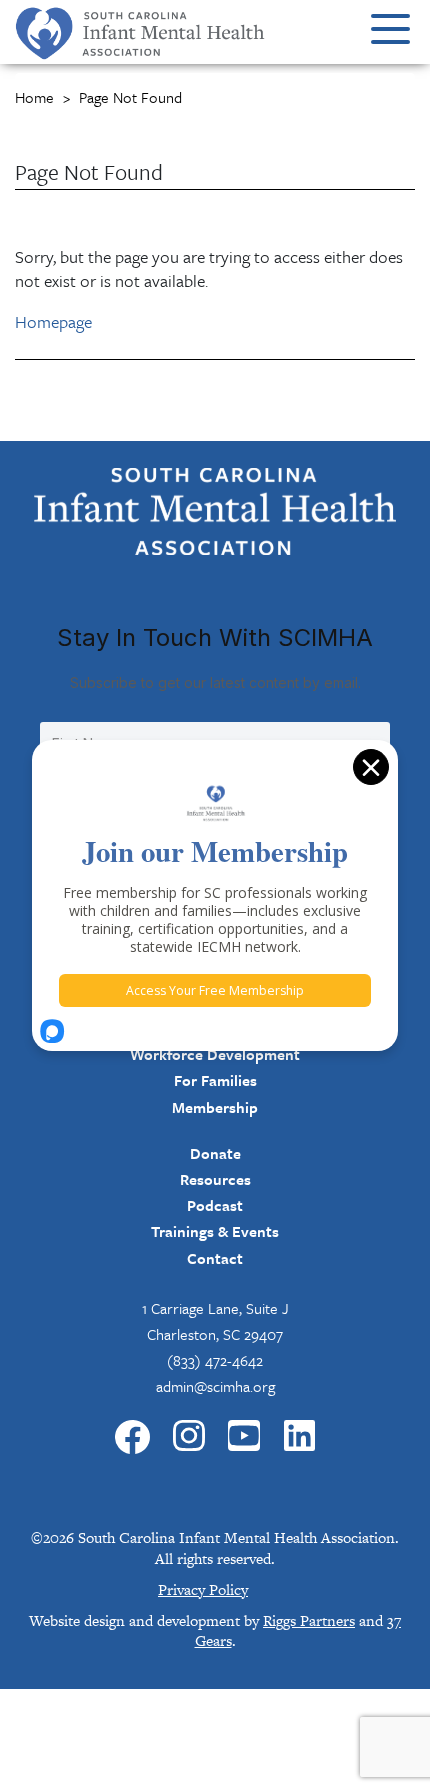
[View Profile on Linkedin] (300, 1437)
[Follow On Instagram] (189, 1437)
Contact (215, 1258)
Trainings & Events (215, 1231)
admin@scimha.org (215, 1386)
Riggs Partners (309, 1620)
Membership (215, 1107)
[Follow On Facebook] (132, 1437)
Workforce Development (215, 1054)
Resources (215, 1179)
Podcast (215, 1205)
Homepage (53, 321)
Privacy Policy (203, 1589)
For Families (215, 1080)
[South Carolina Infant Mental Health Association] (215, 510)
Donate (215, 1153)
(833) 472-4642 (215, 1360)
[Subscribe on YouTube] (244, 1437)
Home (34, 97)
